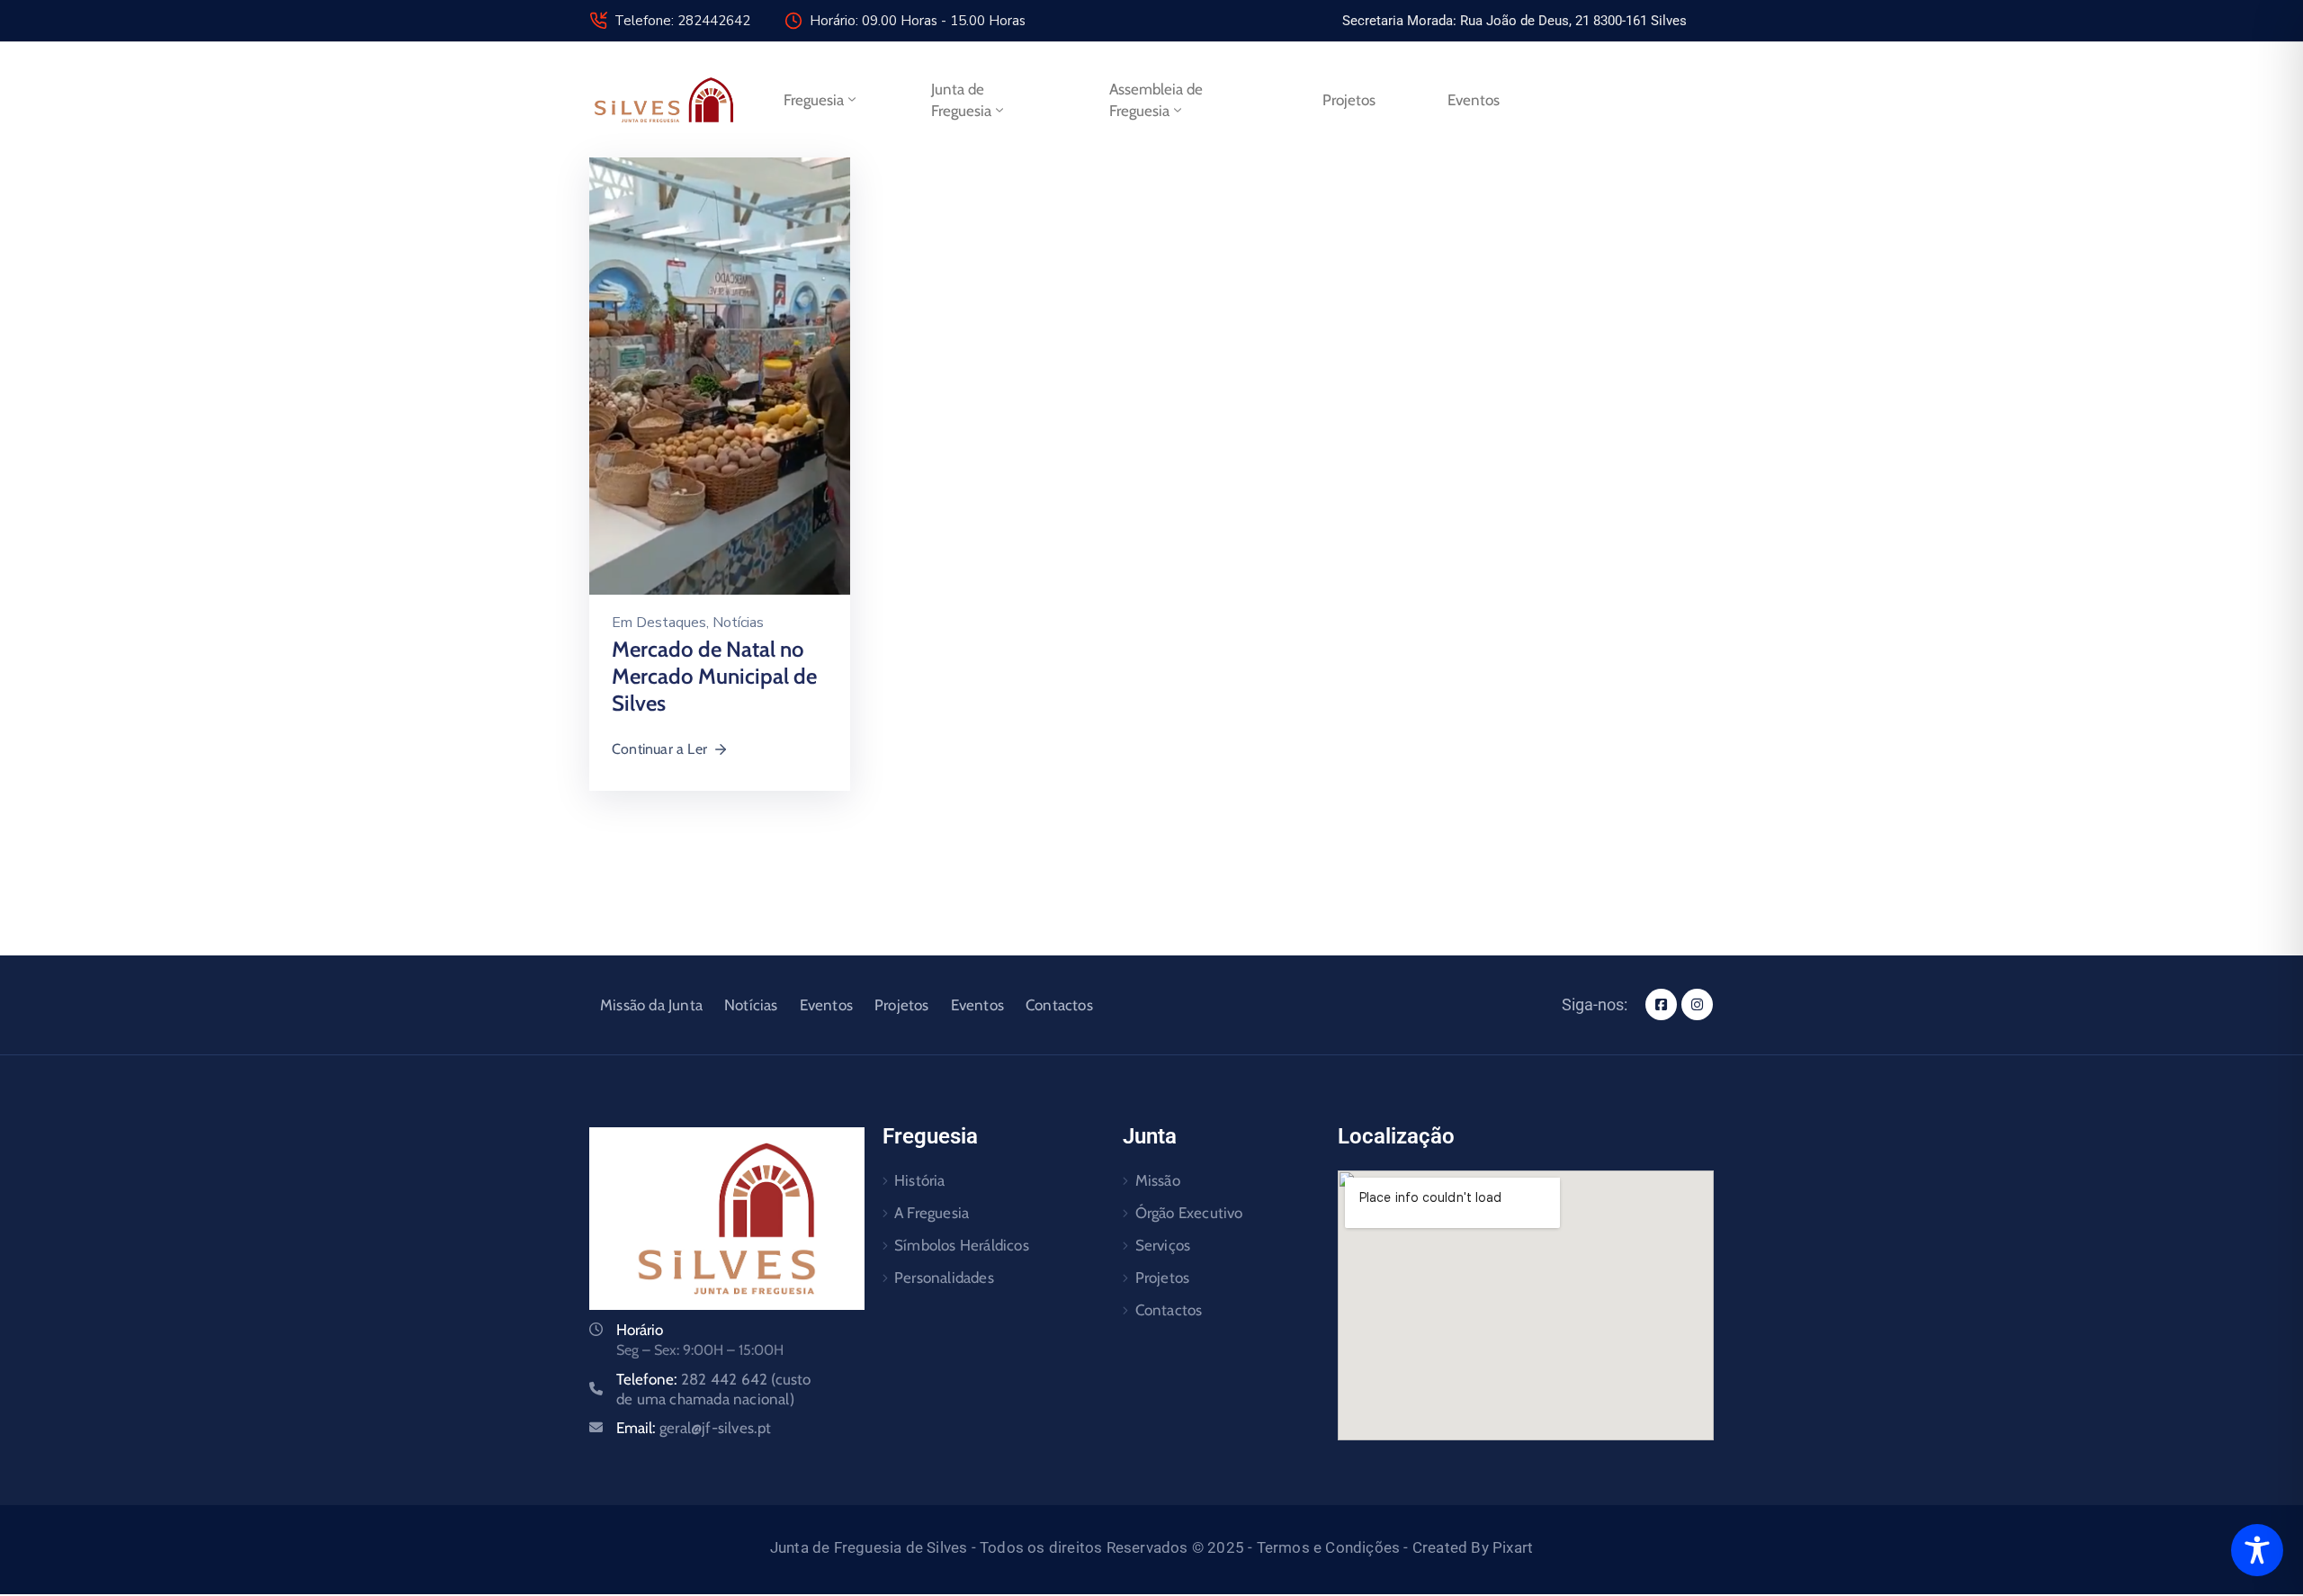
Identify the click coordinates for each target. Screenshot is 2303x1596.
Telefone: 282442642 (682, 21)
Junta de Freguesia (961, 100)
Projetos (1349, 100)
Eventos (1474, 100)
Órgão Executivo (1189, 1213)
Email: (694, 1428)
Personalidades (944, 1278)
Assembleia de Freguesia (1156, 100)
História (920, 1180)
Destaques (671, 623)
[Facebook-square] (1661, 1004)
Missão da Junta (651, 1005)
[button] (1514, 21)
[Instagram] (1697, 1004)
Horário (640, 1330)
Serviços (1163, 1245)
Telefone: (714, 1389)
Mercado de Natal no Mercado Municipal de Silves (714, 676)
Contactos (1059, 1005)
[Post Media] (720, 375)
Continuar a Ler (659, 749)
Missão (1158, 1180)
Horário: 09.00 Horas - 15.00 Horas (918, 21)
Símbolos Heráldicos (962, 1245)
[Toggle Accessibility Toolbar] (2257, 1550)
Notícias (738, 623)
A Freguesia (932, 1213)
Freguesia (814, 100)
